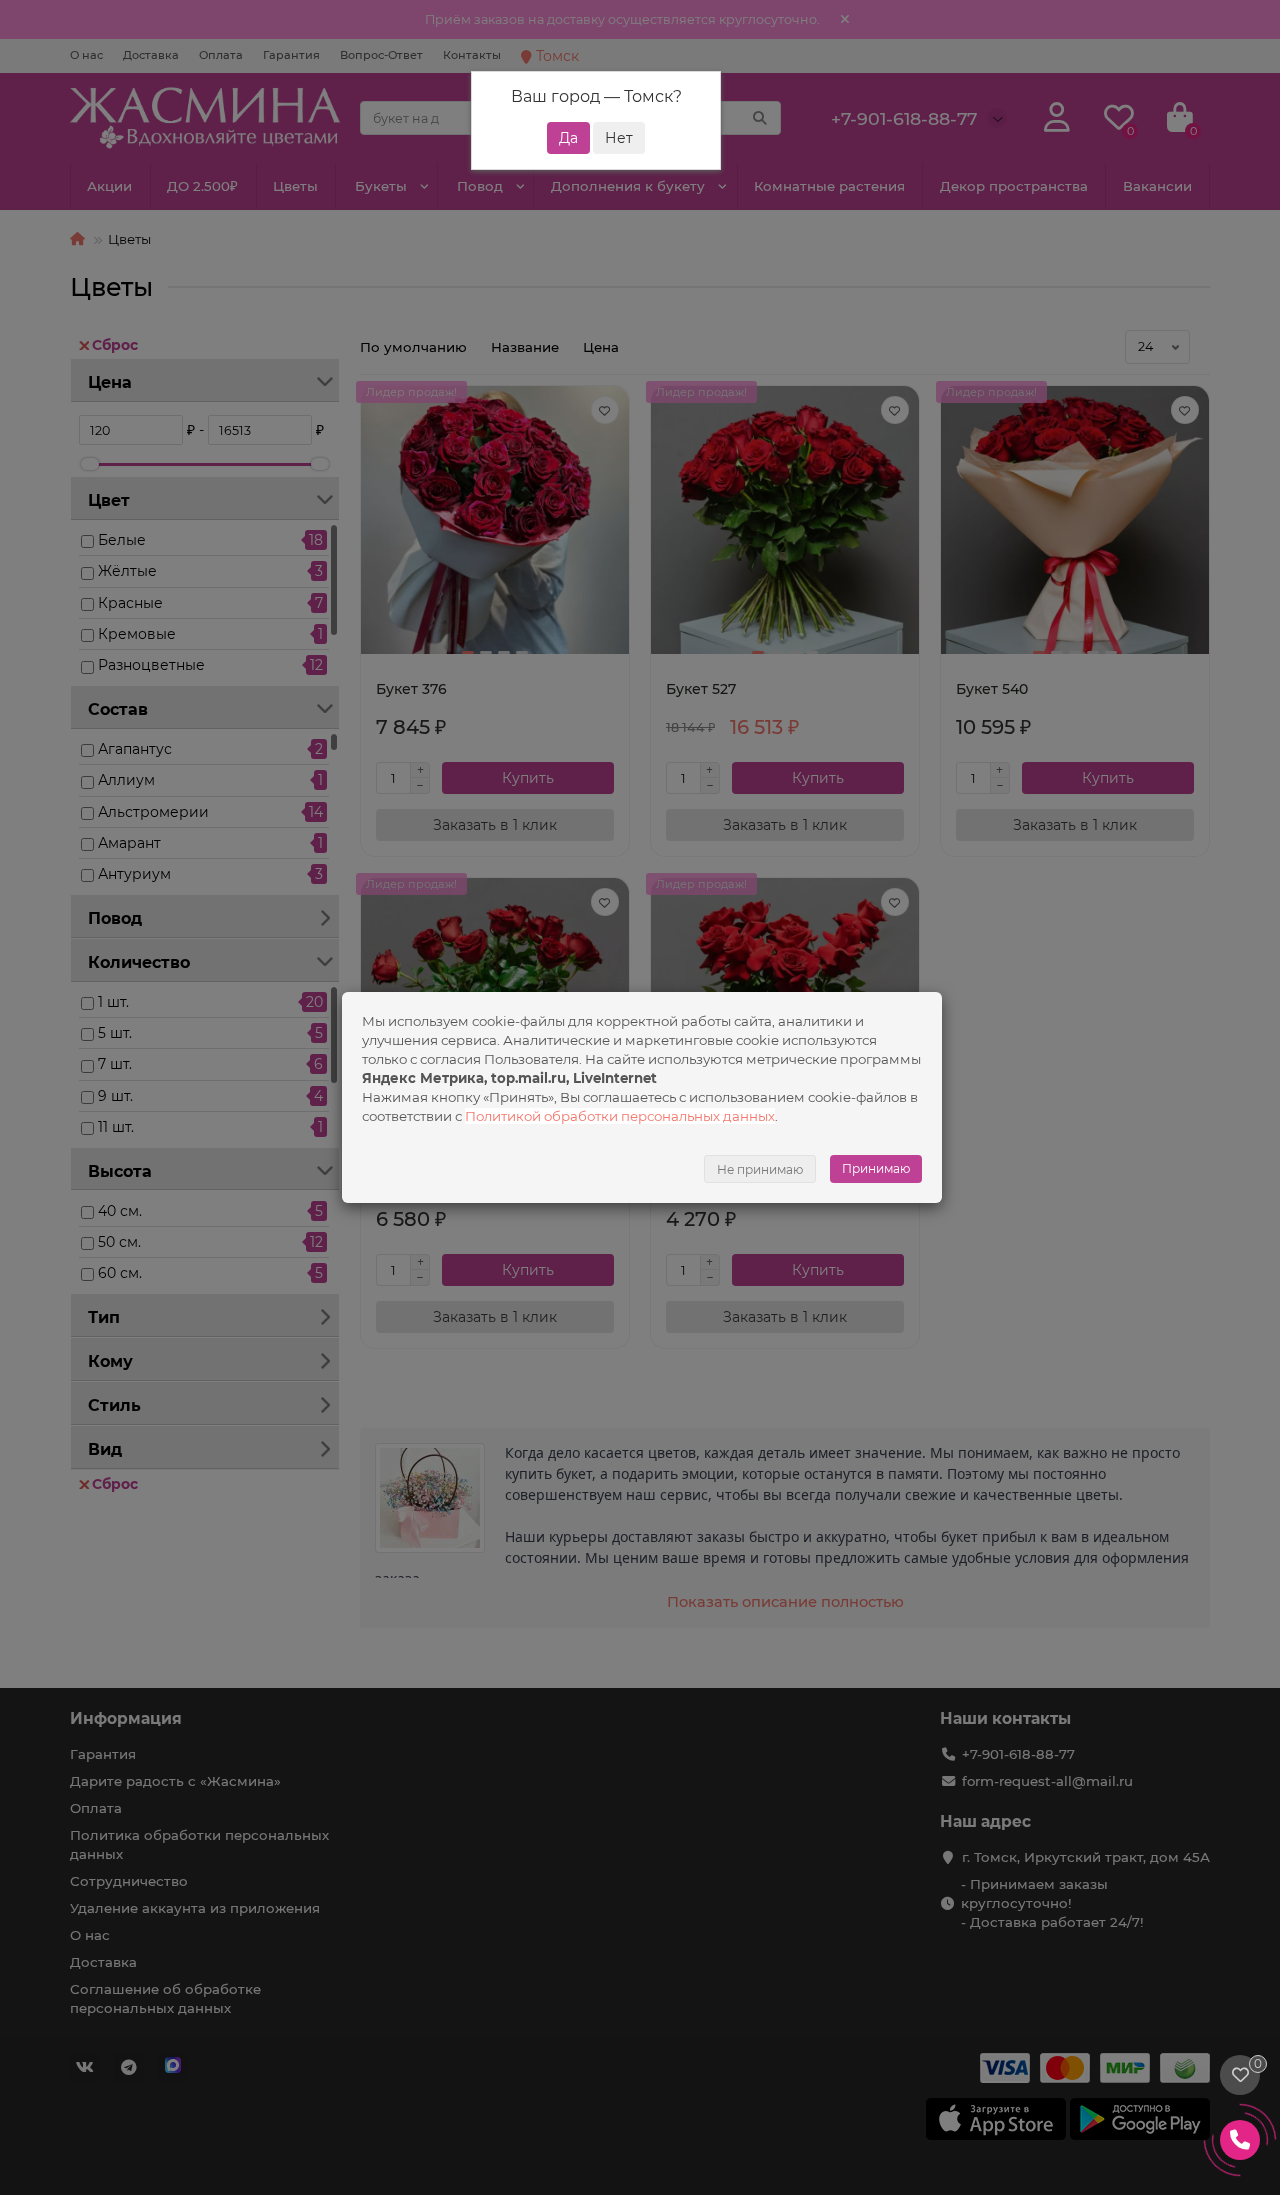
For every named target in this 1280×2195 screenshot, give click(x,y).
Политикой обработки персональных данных (620, 1116)
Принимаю (876, 1168)
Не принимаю (760, 1169)
